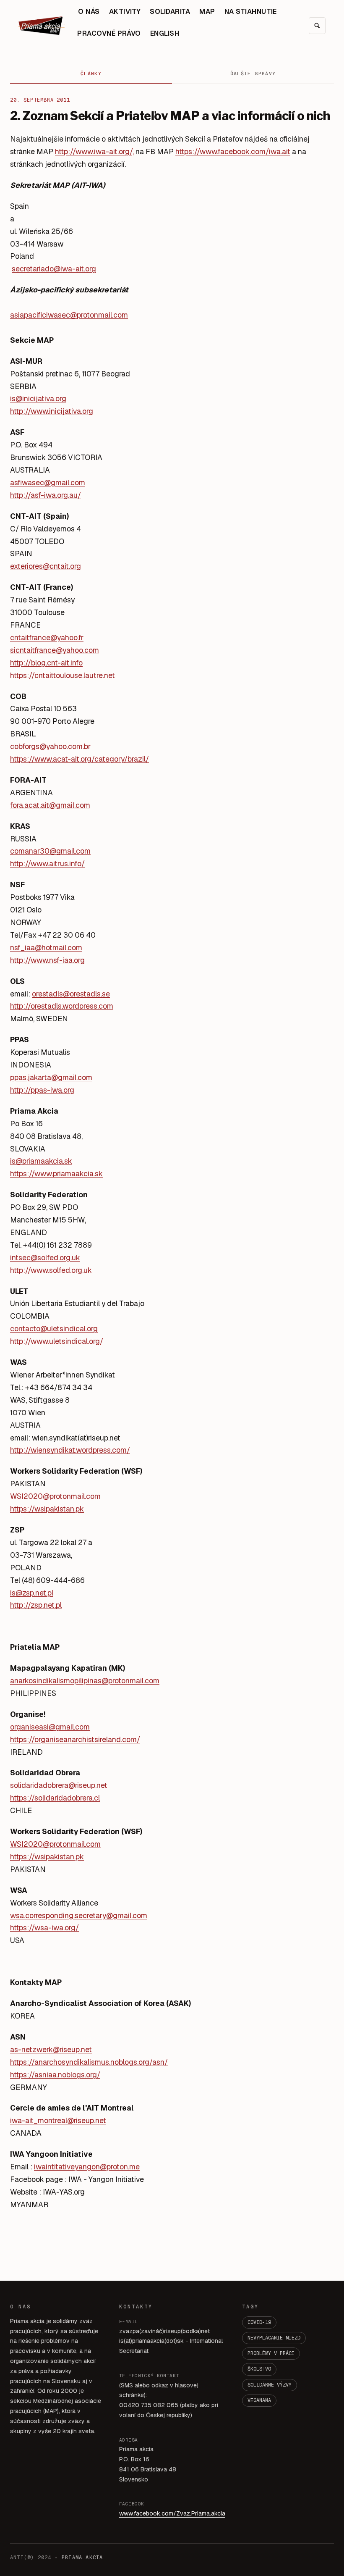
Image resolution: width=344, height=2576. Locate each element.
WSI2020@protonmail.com (55, 1496)
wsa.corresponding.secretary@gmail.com (79, 1915)
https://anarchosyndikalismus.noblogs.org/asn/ (89, 2062)
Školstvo (259, 2369)
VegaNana (259, 2400)
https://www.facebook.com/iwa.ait (233, 151)
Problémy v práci (271, 2353)
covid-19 (259, 2322)
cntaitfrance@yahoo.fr (47, 637)
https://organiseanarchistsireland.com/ (75, 1739)
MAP (207, 12)
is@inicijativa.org (38, 398)
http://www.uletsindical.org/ (57, 1341)
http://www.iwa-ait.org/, (94, 151)
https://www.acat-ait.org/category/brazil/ (79, 759)
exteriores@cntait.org (46, 566)
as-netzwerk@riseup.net (51, 2049)
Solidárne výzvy (270, 2385)
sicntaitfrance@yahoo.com (55, 650)
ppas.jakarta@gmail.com (51, 1077)
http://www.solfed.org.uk (51, 1270)
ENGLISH (165, 33)
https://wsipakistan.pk (47, 1509)
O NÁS (89, 12)
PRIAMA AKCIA (82, 2558)
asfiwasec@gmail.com (48, 482)
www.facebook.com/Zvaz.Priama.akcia (172, 2513)
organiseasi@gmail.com (50, 1727)
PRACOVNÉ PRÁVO (109, 33)
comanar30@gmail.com (50, 851)
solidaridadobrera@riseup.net (59, 1785)
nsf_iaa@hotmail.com (46, 948)
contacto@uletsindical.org (54, 1329)
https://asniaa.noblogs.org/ (55, 2075)
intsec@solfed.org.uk (45, 1258)
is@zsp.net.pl (32, 1593)
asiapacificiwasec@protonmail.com (69, 315)
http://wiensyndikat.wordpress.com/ (70, 1450)
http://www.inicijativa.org (52, 411)
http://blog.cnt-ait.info (46, 663)
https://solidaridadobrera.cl (55, 1798)
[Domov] (42, 26)
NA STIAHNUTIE (251, 12)
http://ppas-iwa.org (42, 1090)
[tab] (91, 74)
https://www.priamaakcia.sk (56, 1174)
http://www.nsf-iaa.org (47, 960)
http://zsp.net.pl (36, 1605)
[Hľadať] (317, 26)
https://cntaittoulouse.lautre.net (63, 675)
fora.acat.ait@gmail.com (50, 805)
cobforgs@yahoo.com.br (50, 746)
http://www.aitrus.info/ (47, 863)
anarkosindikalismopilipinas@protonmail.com (85, 1681)
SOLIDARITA (170, 12)
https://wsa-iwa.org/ (44, 1928)
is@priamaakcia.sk (41, 1161)
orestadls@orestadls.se (71, 994)
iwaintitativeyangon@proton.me (87, 2167)
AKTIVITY (125, 12)
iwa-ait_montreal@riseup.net (58, 2120)
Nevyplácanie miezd (274, 2338)
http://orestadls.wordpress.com (62, 1006)
